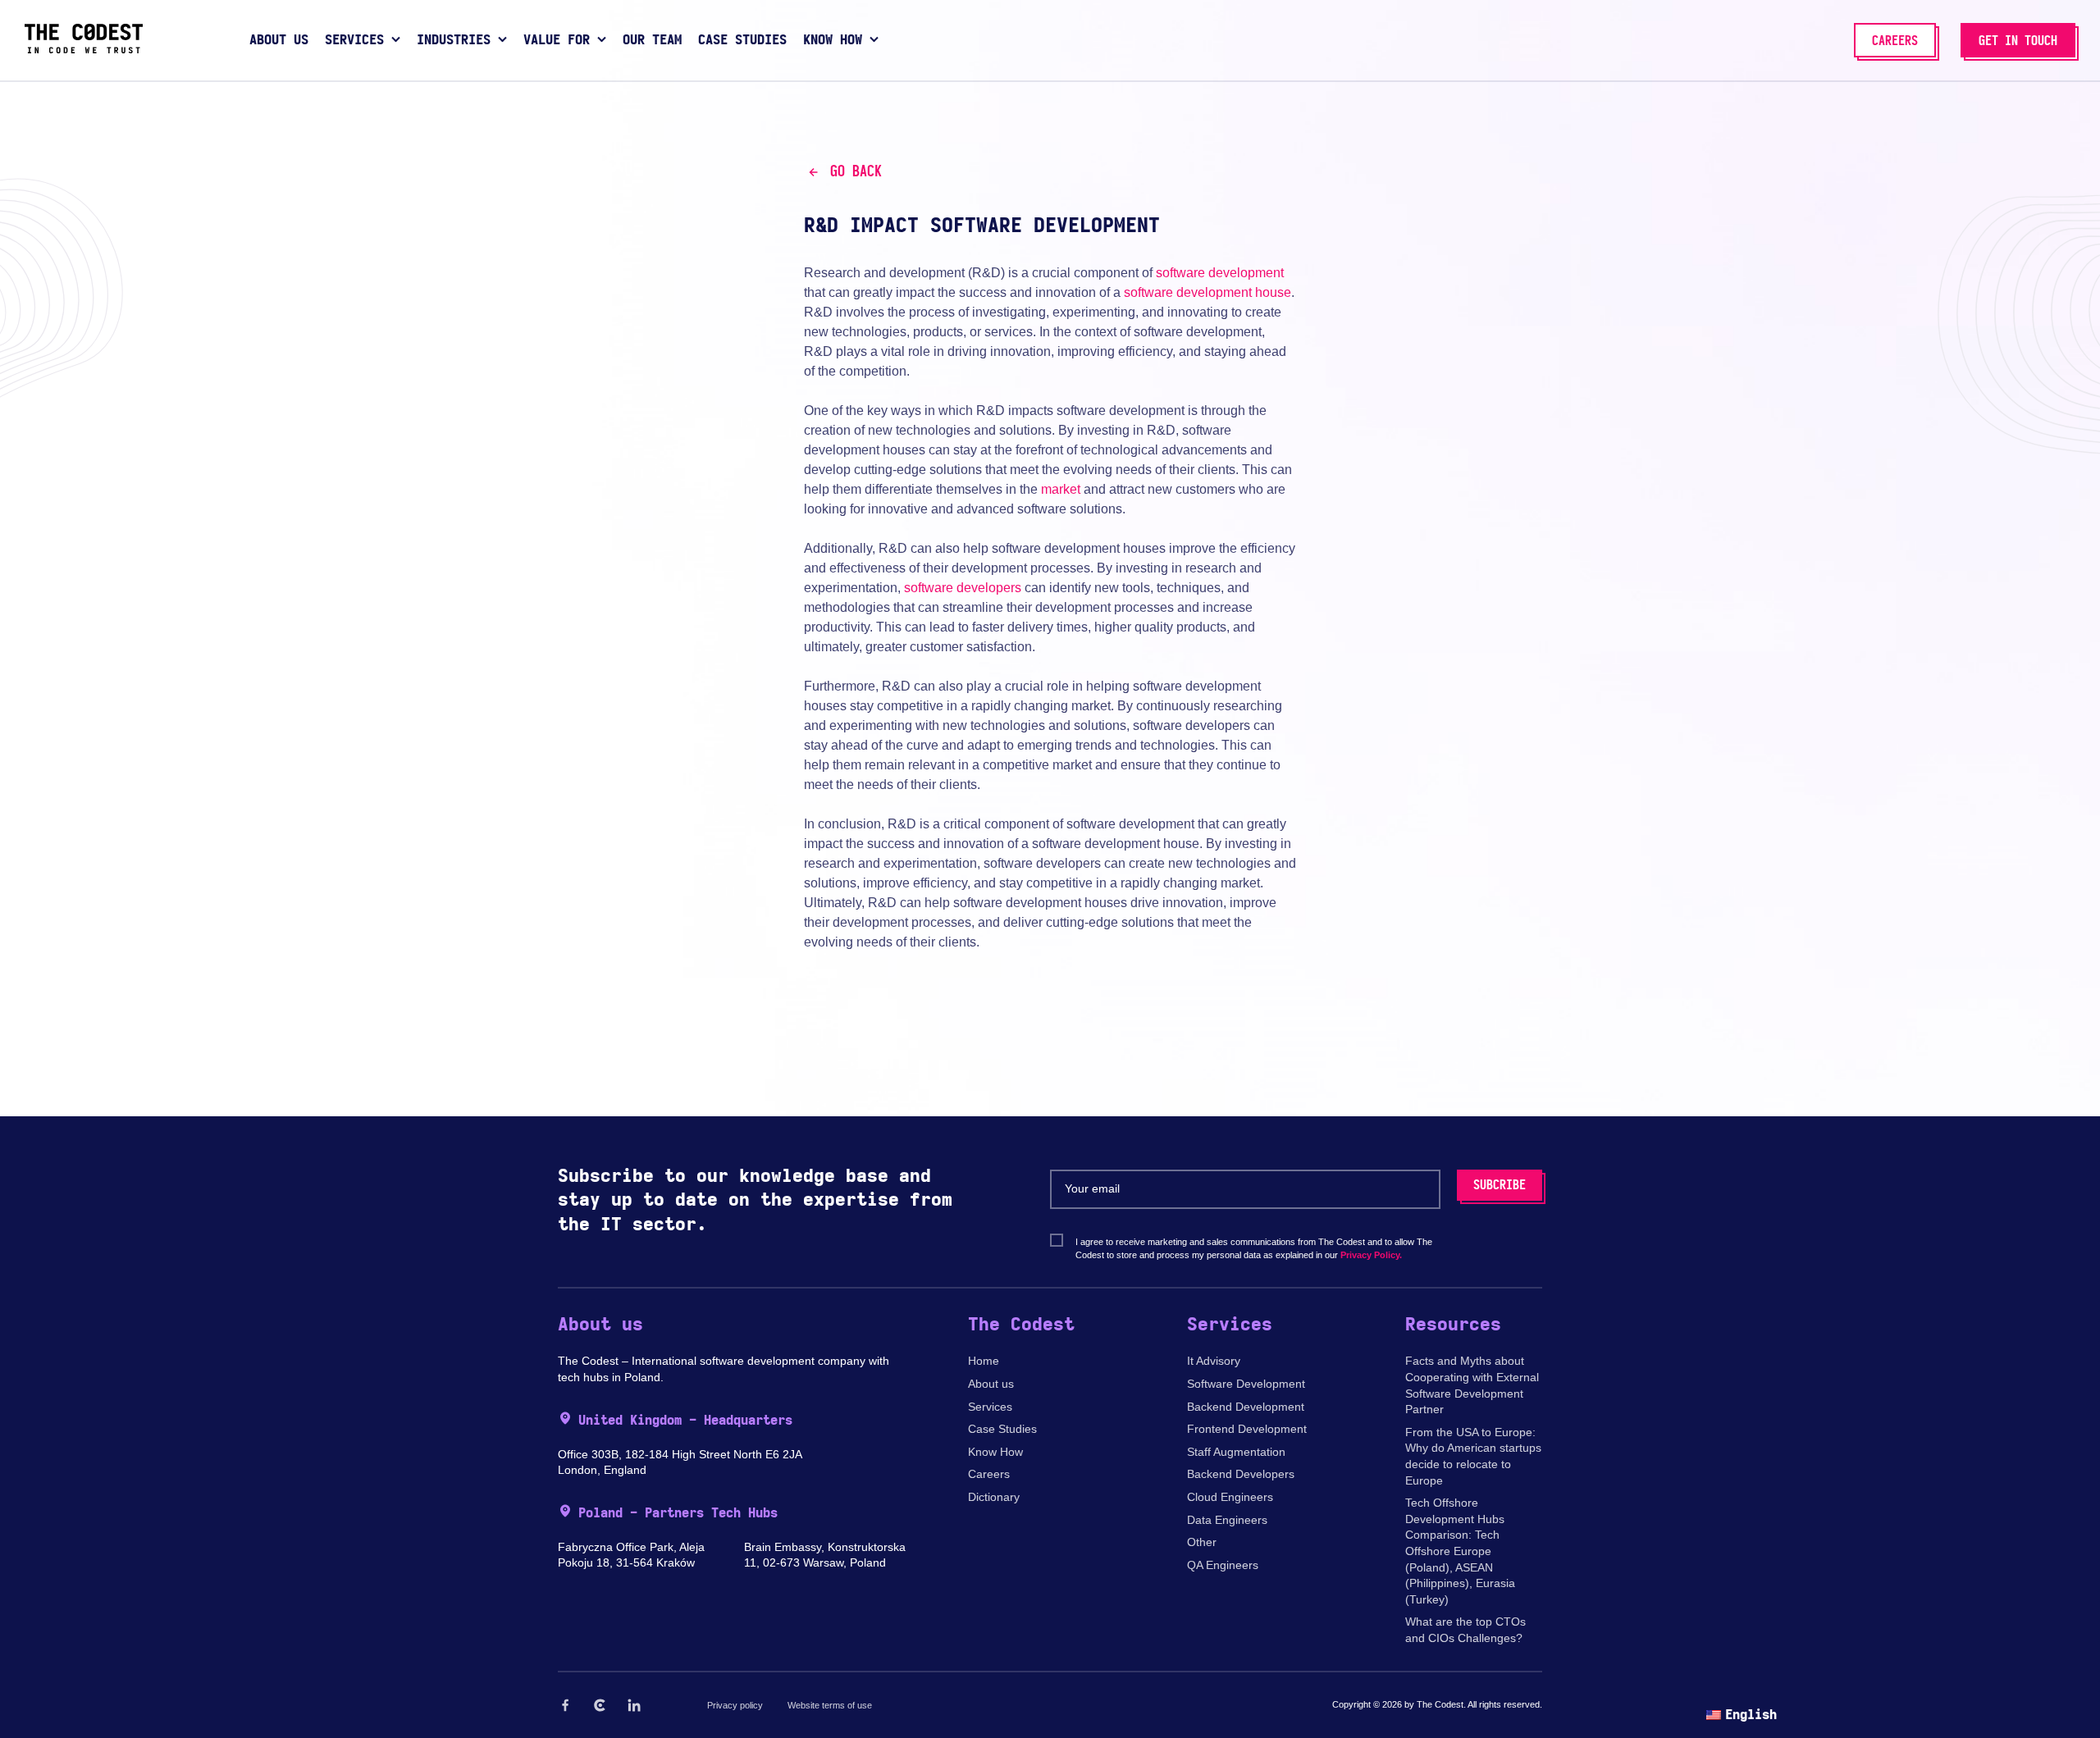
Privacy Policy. (1371, 1255)
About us (991, 1384)
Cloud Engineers (1230, 1497)
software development (1220, 273)
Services (990, 1407)
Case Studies (1002, 1429)
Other (1202, 1542)
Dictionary (994, 1497)
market (1061, 489)
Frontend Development (1247, 1429)
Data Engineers (1227, 1520)
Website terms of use (830, 1705)
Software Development (1246, 1384)
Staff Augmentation (1236, 1452)
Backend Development (1246, 1407)
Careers (989, 1474)
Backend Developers (1241, 1474)
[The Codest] (84, 49)
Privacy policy (735, 1705)
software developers (963, 588)
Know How (995, 1452)
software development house (1207, 292)
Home (984, 1361)
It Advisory (1214, 1361)
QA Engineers (1223, 1565)
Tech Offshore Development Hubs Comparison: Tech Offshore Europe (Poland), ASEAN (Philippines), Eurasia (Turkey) (1460, 1551)
